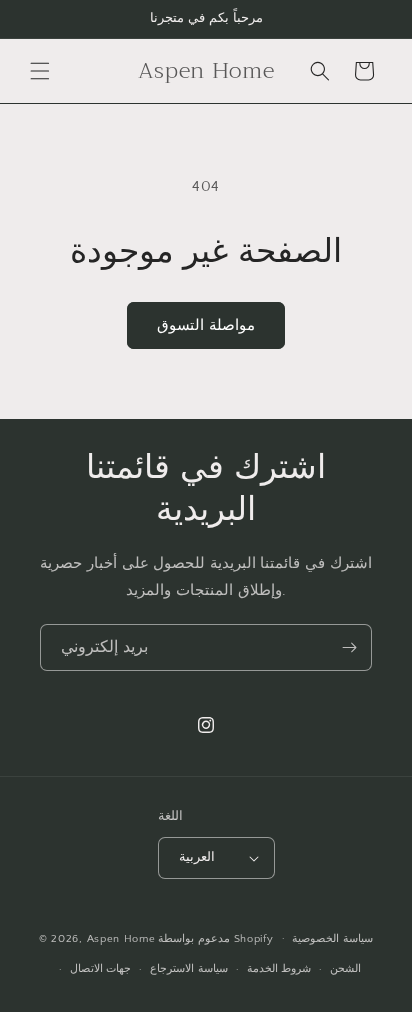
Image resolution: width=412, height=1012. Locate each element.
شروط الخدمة (279, 969)
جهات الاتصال (101, 969)
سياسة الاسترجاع (189, 969)
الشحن (345, 969)
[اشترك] (349, 647)
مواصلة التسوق (206, 325)
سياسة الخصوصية (332, 939)
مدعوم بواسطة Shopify (215, 938)
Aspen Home (121, 938)
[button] (40, 71)
